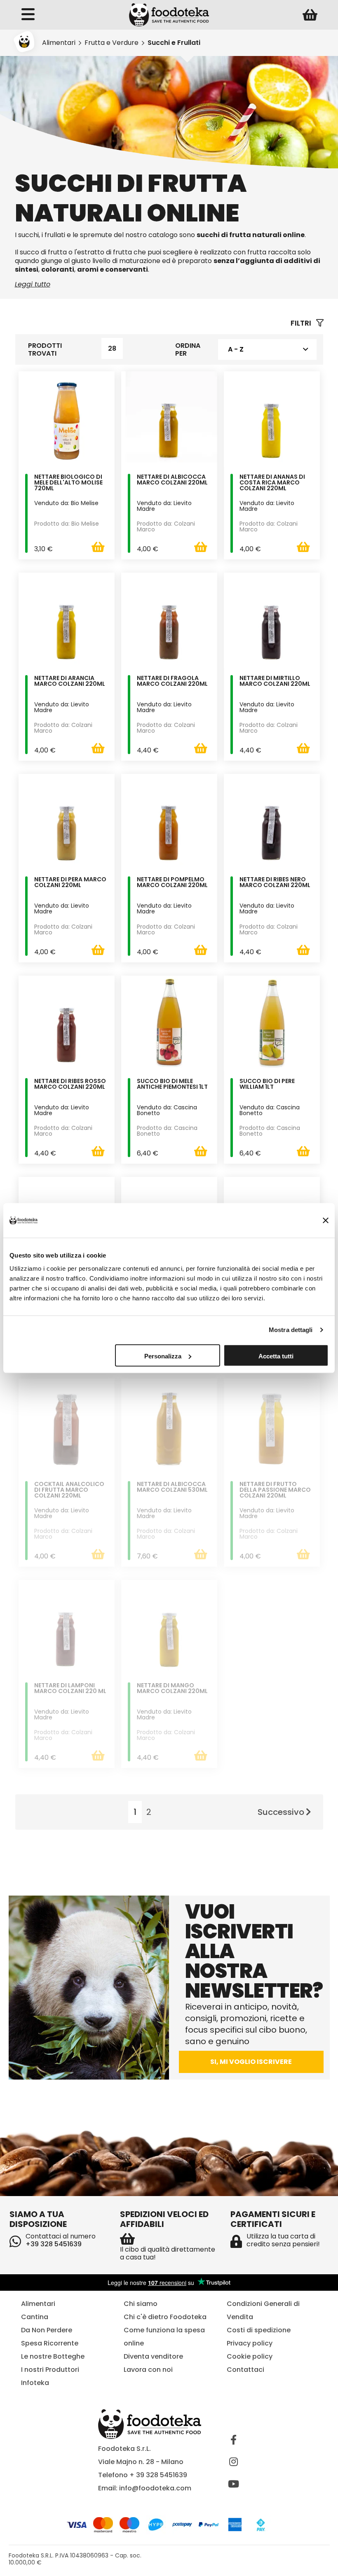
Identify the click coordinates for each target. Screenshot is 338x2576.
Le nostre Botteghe (53, 2356)
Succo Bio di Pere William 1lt (267, 1084)
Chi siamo (141, 2304)
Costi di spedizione (259, 2330)
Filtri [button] (302, 323)
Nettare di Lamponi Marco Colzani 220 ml (70, 1689)
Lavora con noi (148, 2370)
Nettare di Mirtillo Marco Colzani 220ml (275, 681)
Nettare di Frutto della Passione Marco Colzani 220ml (275, 1490)
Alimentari (59, 43)
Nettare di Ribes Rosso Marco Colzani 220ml (70, 1084)
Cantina (35, 2317)
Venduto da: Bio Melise (66, 503)
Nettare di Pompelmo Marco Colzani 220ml (172, 883)
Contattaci (245, 2370)
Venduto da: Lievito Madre (164, 506)
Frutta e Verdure (111, 43)
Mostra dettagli (291, 1330)
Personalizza (163, 1356)
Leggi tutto (33, 284)
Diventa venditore (153, 2356)
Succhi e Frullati (174, 43)
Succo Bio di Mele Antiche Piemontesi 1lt (172, 1084)
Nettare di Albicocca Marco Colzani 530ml (172, 1487)
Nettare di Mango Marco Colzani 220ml (172, 1689)
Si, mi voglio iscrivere (251, 2062)
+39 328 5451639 (54, 2244)
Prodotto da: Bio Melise (67, 524)
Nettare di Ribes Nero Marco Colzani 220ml (275, 883)
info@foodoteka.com (155, 2488)
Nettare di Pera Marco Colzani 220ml (70, 883)
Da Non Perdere (47, 2330)
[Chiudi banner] (326, 1220)
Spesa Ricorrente (50, 2343)
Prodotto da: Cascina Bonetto (167, 1131)
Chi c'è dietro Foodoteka (165, 2317)
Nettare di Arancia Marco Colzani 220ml (70, 681)
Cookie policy (250, 2356)
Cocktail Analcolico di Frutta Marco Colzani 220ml (69, 1490)
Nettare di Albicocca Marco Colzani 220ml (172, 480)
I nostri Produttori (50, 2370)
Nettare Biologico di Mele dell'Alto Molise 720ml (68, 483)
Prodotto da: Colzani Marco (166, 526)
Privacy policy (250, 2343)
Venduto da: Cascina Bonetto (167, 1110)
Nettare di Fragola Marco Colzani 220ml (172, 681)
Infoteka (35, 2383)
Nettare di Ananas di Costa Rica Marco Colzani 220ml (272, 483)
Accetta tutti (276, 1356)
